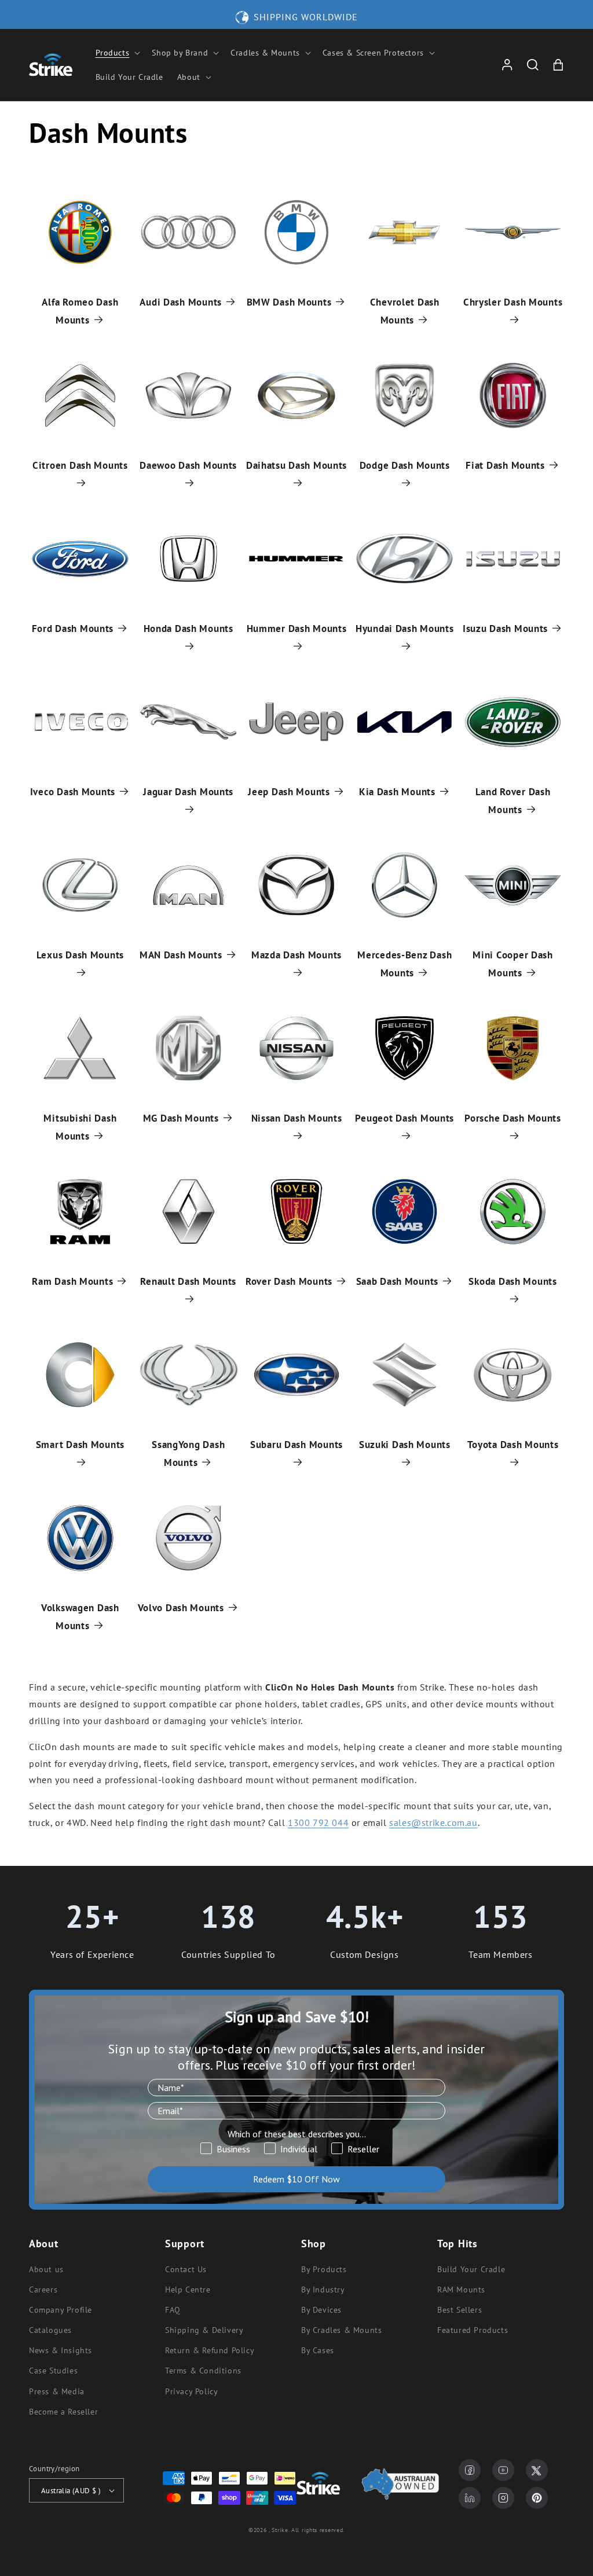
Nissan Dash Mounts (297, 1118)
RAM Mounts (461, 2290)
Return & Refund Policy (210, 2350)
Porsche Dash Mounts (513, 1118)
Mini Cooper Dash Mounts (513, 964)
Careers (43, 2290)
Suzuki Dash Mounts (405, 1445)
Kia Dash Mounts (397, 792)
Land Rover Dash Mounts (513, 801)
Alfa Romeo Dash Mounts (80, 311)
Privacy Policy (191, 2391)
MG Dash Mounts (181, 1118)
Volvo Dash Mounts (181, 1608)
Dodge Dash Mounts (405, 465)
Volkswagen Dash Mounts (80, 1617)
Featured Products (473, 2330)
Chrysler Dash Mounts (513, 302)
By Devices (321, 2310)
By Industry (323, 2290)
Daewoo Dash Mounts (188, 465)
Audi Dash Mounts (181, 302)
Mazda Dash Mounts (296, 955)
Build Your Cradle (471, 2269)
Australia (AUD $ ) (71, 2491)
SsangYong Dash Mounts (188, 1454)
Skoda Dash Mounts (513, 1281)
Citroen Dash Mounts (80, 465)
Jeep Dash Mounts (289, 792)
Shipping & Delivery (204, 2330)
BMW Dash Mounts (289, 302)
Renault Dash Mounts (188, 1281)
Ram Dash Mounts (72, 1281)
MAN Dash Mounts (181, 955)
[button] (117, 53)
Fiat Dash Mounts (505, 465)
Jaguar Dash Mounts (188, 792)
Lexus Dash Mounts (80, 955)
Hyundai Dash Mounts (405, 629)
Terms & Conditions (203, 2371)
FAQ (173, 2310)
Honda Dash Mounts (188, 629)
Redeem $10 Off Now (296, 2179)
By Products (324, 2269)
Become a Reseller (63, 2412)
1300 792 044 (318, 1822)
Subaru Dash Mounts (296, 1445)
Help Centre (188, 2290)
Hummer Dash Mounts (297, 629)
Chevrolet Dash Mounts (405, 311)
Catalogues (50, 2330)
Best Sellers (460, 2310)
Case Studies (53, 2371)
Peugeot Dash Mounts (405, 1118)
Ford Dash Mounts (73, 629)
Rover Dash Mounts (289, 1281)
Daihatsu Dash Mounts (296, 465)
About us (46, 2269)
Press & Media (57, 2391)
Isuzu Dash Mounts (505, 629)
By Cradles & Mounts (341, 2330)
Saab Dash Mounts (398, 1281)
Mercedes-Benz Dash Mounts (405, 964)
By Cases (318, 2350)
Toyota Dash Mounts (513, 1445)
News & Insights (61, 2350)
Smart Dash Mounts (80, 1445)
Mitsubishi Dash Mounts (80, 1127)
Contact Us (186, 2269)
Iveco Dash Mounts (73, 792)
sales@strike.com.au (433, 1822)
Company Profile (61, 2310)
